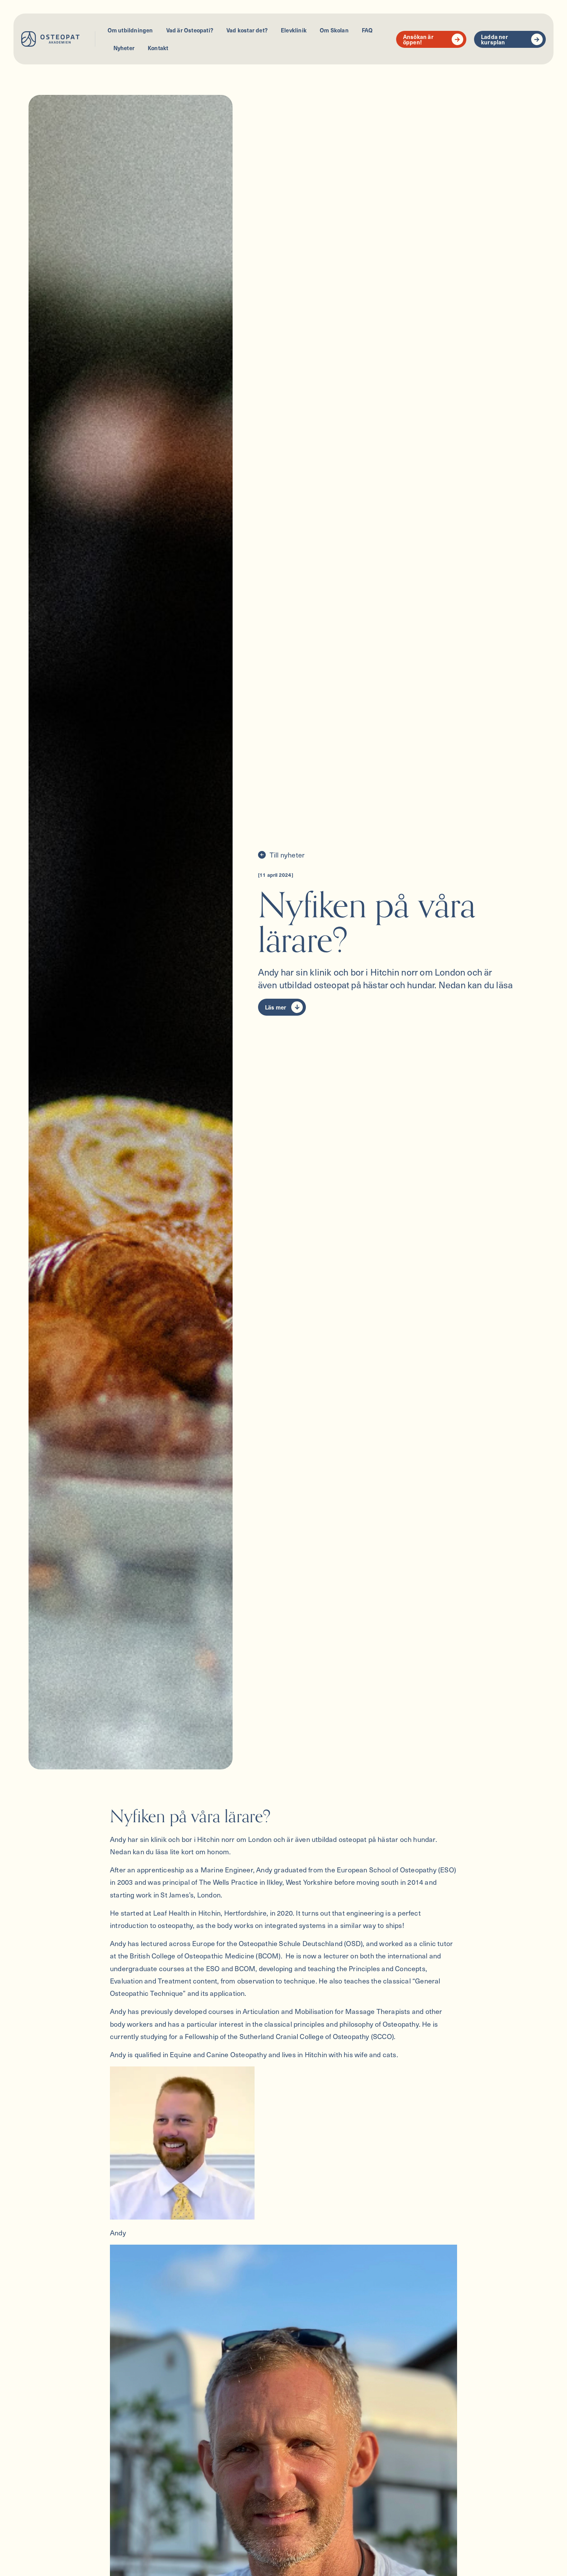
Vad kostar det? (247, 30)
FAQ (367, 30)
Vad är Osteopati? (190, 30)
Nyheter (124, 48)
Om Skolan (334, 30)
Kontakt (158, 48)
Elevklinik (294, 30)
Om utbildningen (130, 30)
